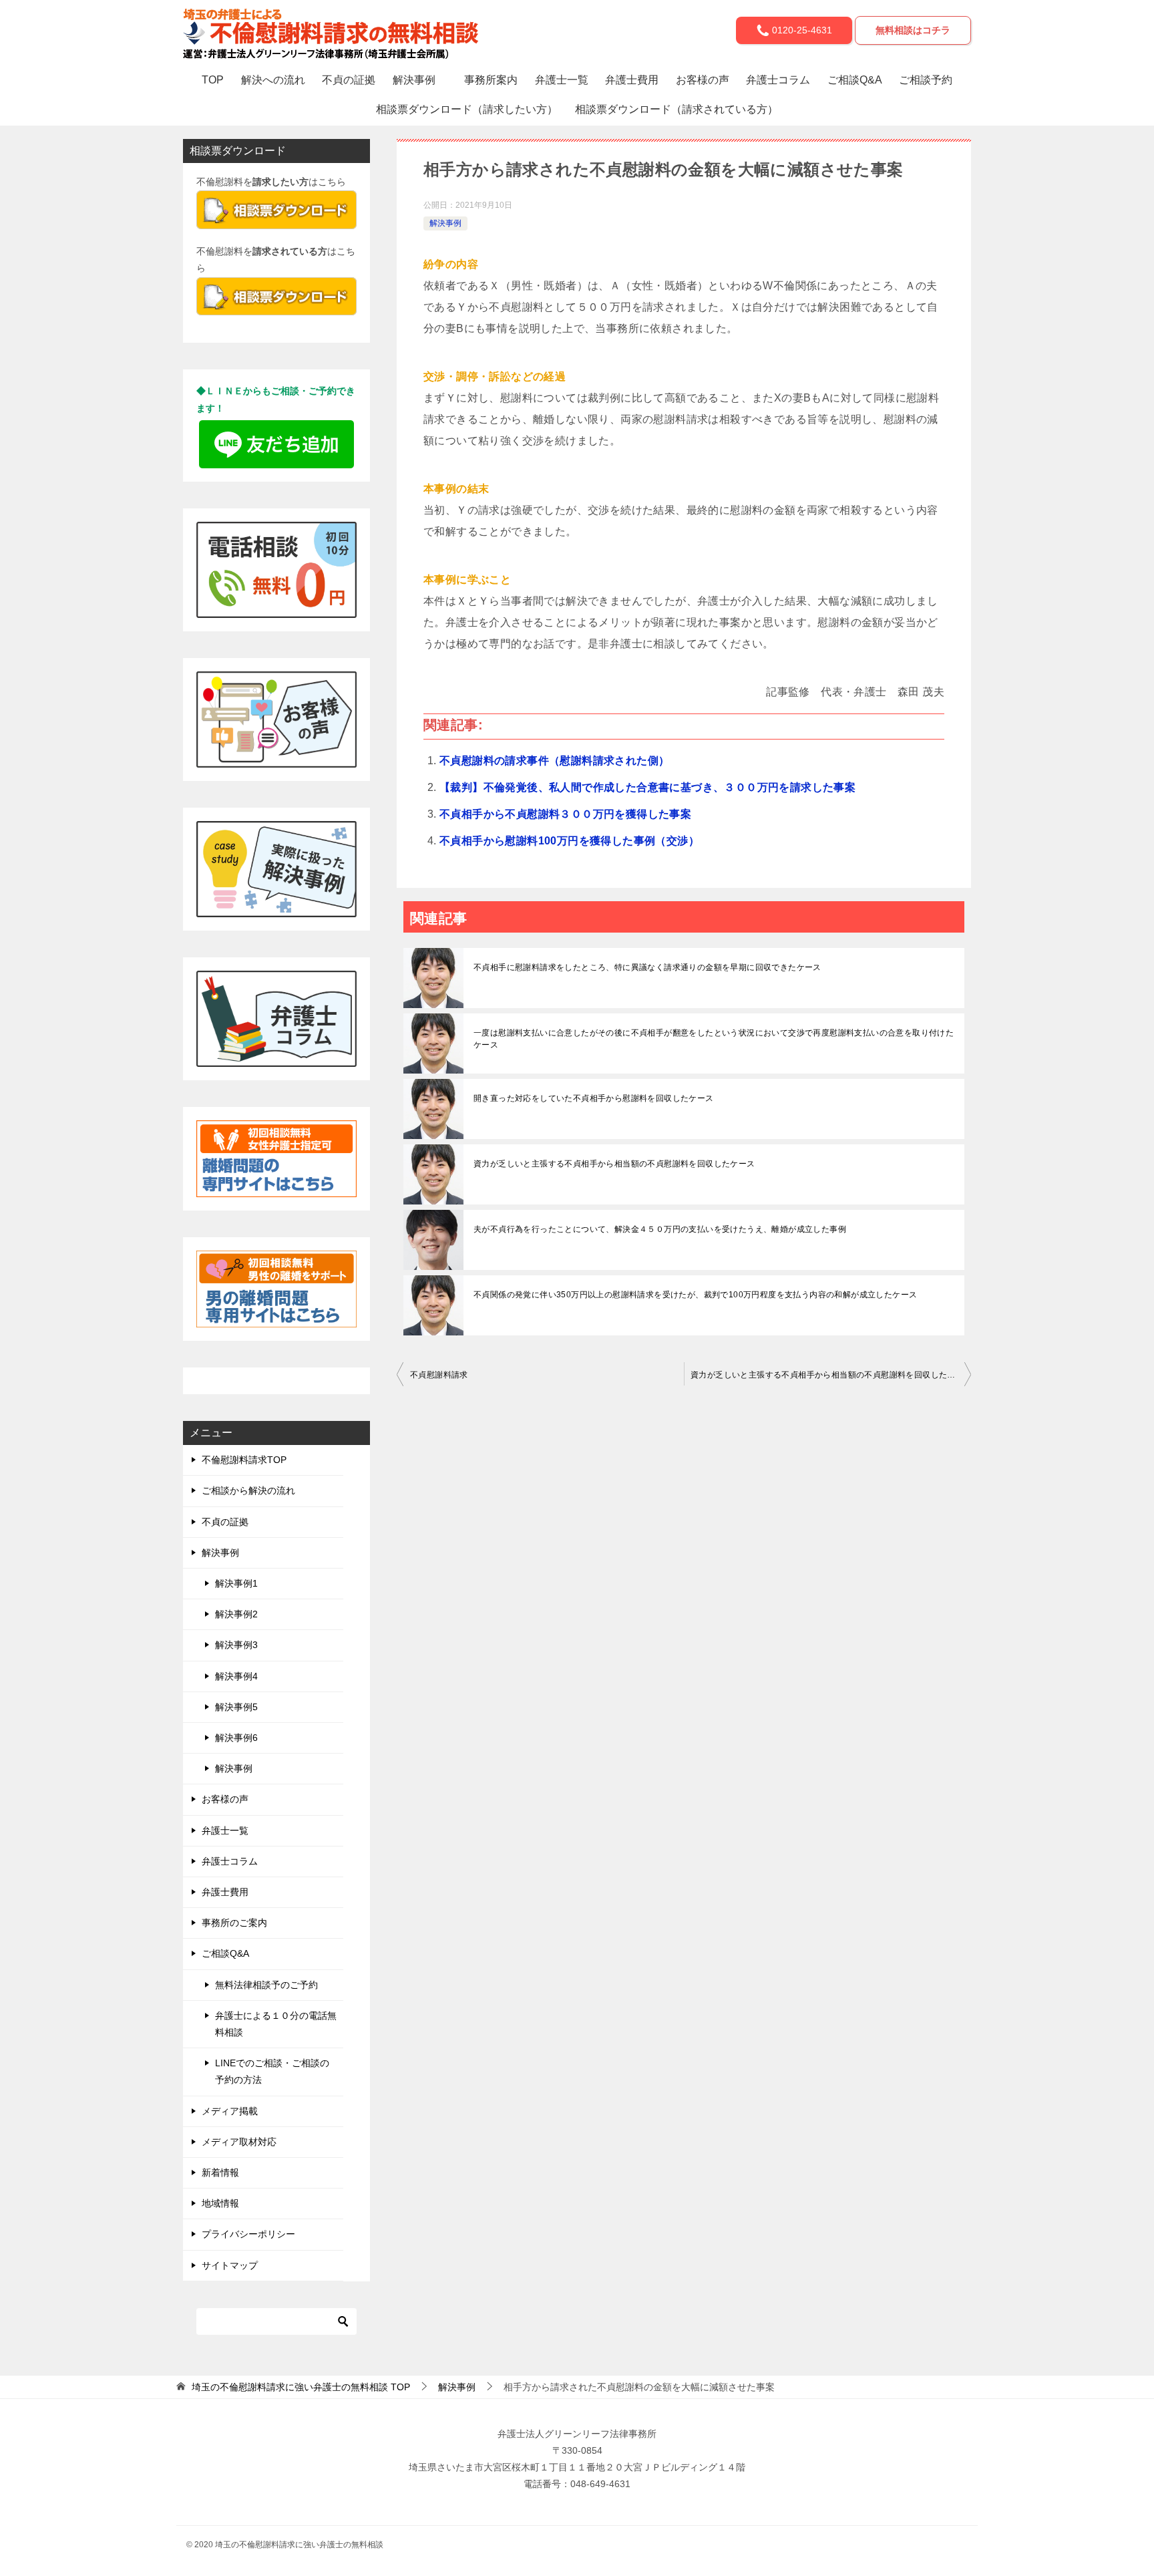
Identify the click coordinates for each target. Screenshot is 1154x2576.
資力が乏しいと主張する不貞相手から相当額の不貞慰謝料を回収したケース (614, 1164)
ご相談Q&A (855, 80)
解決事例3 (236, 1645)
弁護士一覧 (562, 80)
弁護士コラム (778, 80)
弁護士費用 (632, 80)
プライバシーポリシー (248, 2234)
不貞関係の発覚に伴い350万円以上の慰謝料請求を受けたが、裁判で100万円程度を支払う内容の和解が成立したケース (695, 1295)
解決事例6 (236, 1738)
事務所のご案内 (234, 1923)
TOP (213, 80)
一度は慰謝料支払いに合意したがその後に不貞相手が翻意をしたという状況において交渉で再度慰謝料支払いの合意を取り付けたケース (714, 1039)
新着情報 (220, 2172)
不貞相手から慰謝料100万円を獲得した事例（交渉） (569, 841)
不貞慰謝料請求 (439, 1375)
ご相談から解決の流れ (248, 1490)
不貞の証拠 (349, 80)
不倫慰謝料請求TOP (244, 1460)
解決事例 (414, 80)
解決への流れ (273, 80)
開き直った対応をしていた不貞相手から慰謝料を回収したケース (594, 1098)
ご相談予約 (926, 80)
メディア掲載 (230, 2111)
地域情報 (220, 2203)
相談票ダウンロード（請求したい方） (467, 109)
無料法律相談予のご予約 (266, 1985)
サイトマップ (230, 2265)
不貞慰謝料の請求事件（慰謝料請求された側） (554, 761)
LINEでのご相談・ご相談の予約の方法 (272, 2071)
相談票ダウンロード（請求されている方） (677, 109)
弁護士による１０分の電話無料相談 (276, 2024)
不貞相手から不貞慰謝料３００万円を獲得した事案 (565, 814)
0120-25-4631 (801, 30)
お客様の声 (703, 80)
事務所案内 (491, 80)
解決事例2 (236, 1614)
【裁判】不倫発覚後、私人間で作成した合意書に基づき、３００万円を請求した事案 (647, 787)
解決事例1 (236, 1583)
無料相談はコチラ (913, 30)
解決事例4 (236, 1676)
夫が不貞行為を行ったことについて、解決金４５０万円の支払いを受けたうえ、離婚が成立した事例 (660, 1229)
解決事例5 (236, 1707)
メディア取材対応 (239, 2142)
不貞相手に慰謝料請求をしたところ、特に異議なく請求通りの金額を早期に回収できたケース (647, 967)
